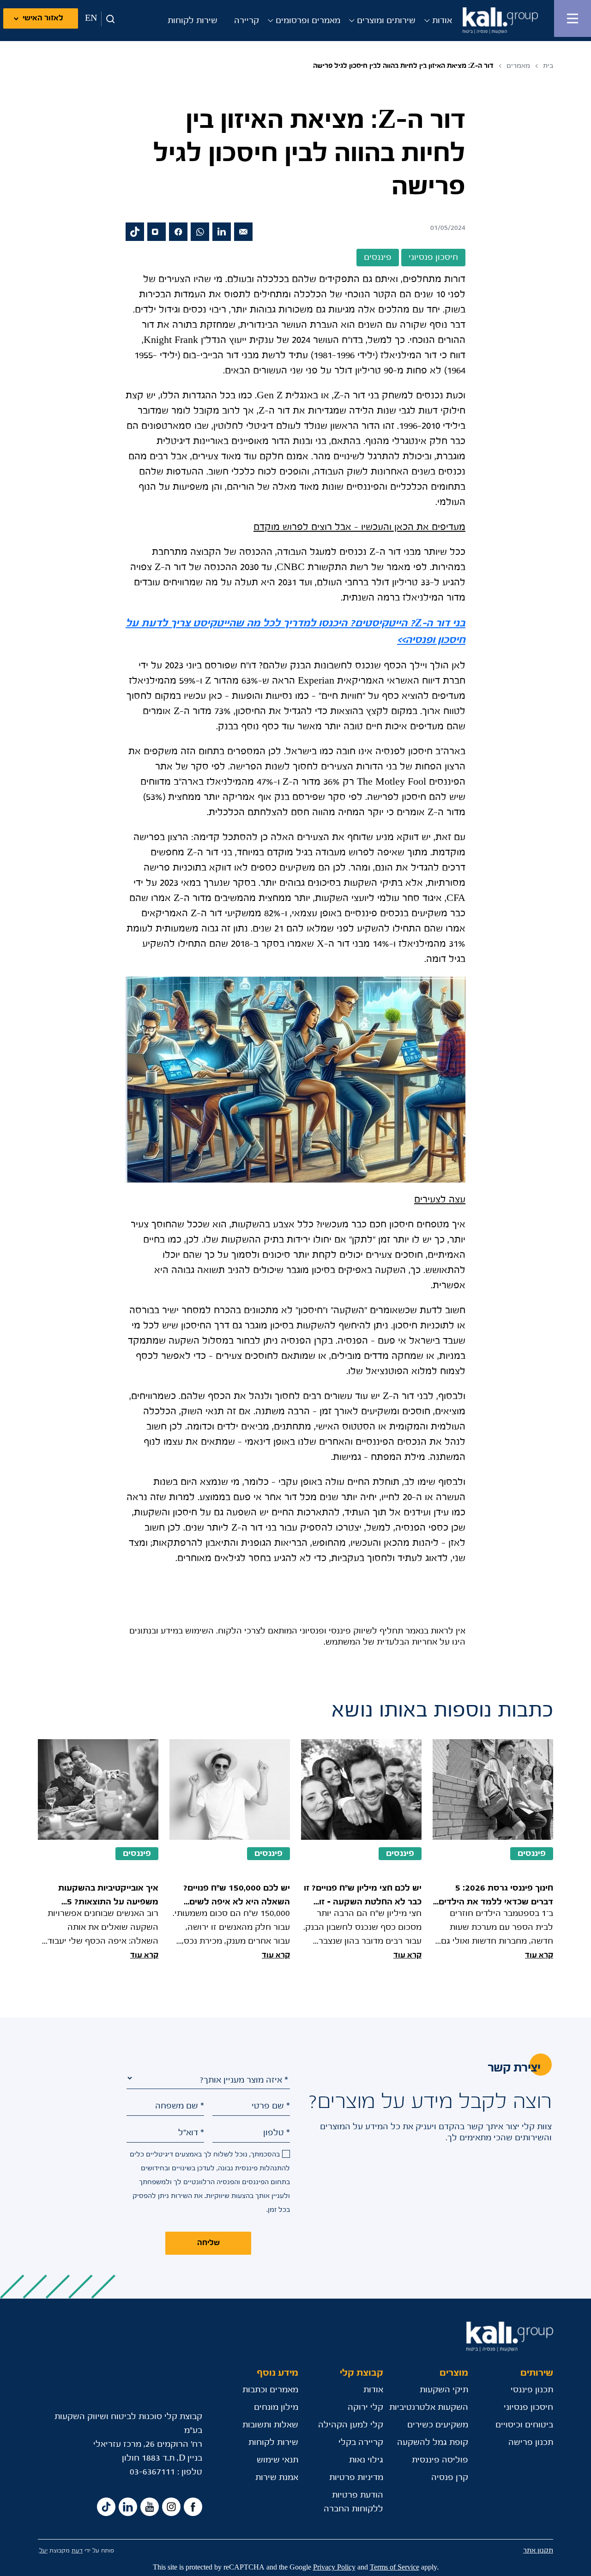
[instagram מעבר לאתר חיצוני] (157, 232)
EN (91, 18)
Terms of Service (395, 2567)
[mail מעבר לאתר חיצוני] (243, 232)
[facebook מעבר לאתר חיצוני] (178, 232)
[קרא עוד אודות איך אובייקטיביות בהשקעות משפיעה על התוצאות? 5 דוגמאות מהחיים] (98, 1851)
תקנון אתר (538, 2550)
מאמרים (518, 66)
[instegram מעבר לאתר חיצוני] (171, 2507)
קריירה (247, 21)
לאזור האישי (43, 18)
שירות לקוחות (193, 21)
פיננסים (532, 1854)
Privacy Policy (334, 2567)
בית (548, 66)
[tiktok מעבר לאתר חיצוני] (135, 232)
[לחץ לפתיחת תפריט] (573, 18)
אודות (442, 21)
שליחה (208, 2243)
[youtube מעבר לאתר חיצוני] (150, 2507)
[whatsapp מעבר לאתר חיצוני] (200, 232)
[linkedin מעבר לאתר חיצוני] (222, 232)
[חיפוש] (109, 19)
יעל (43, 2551)
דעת (77, 2551)
